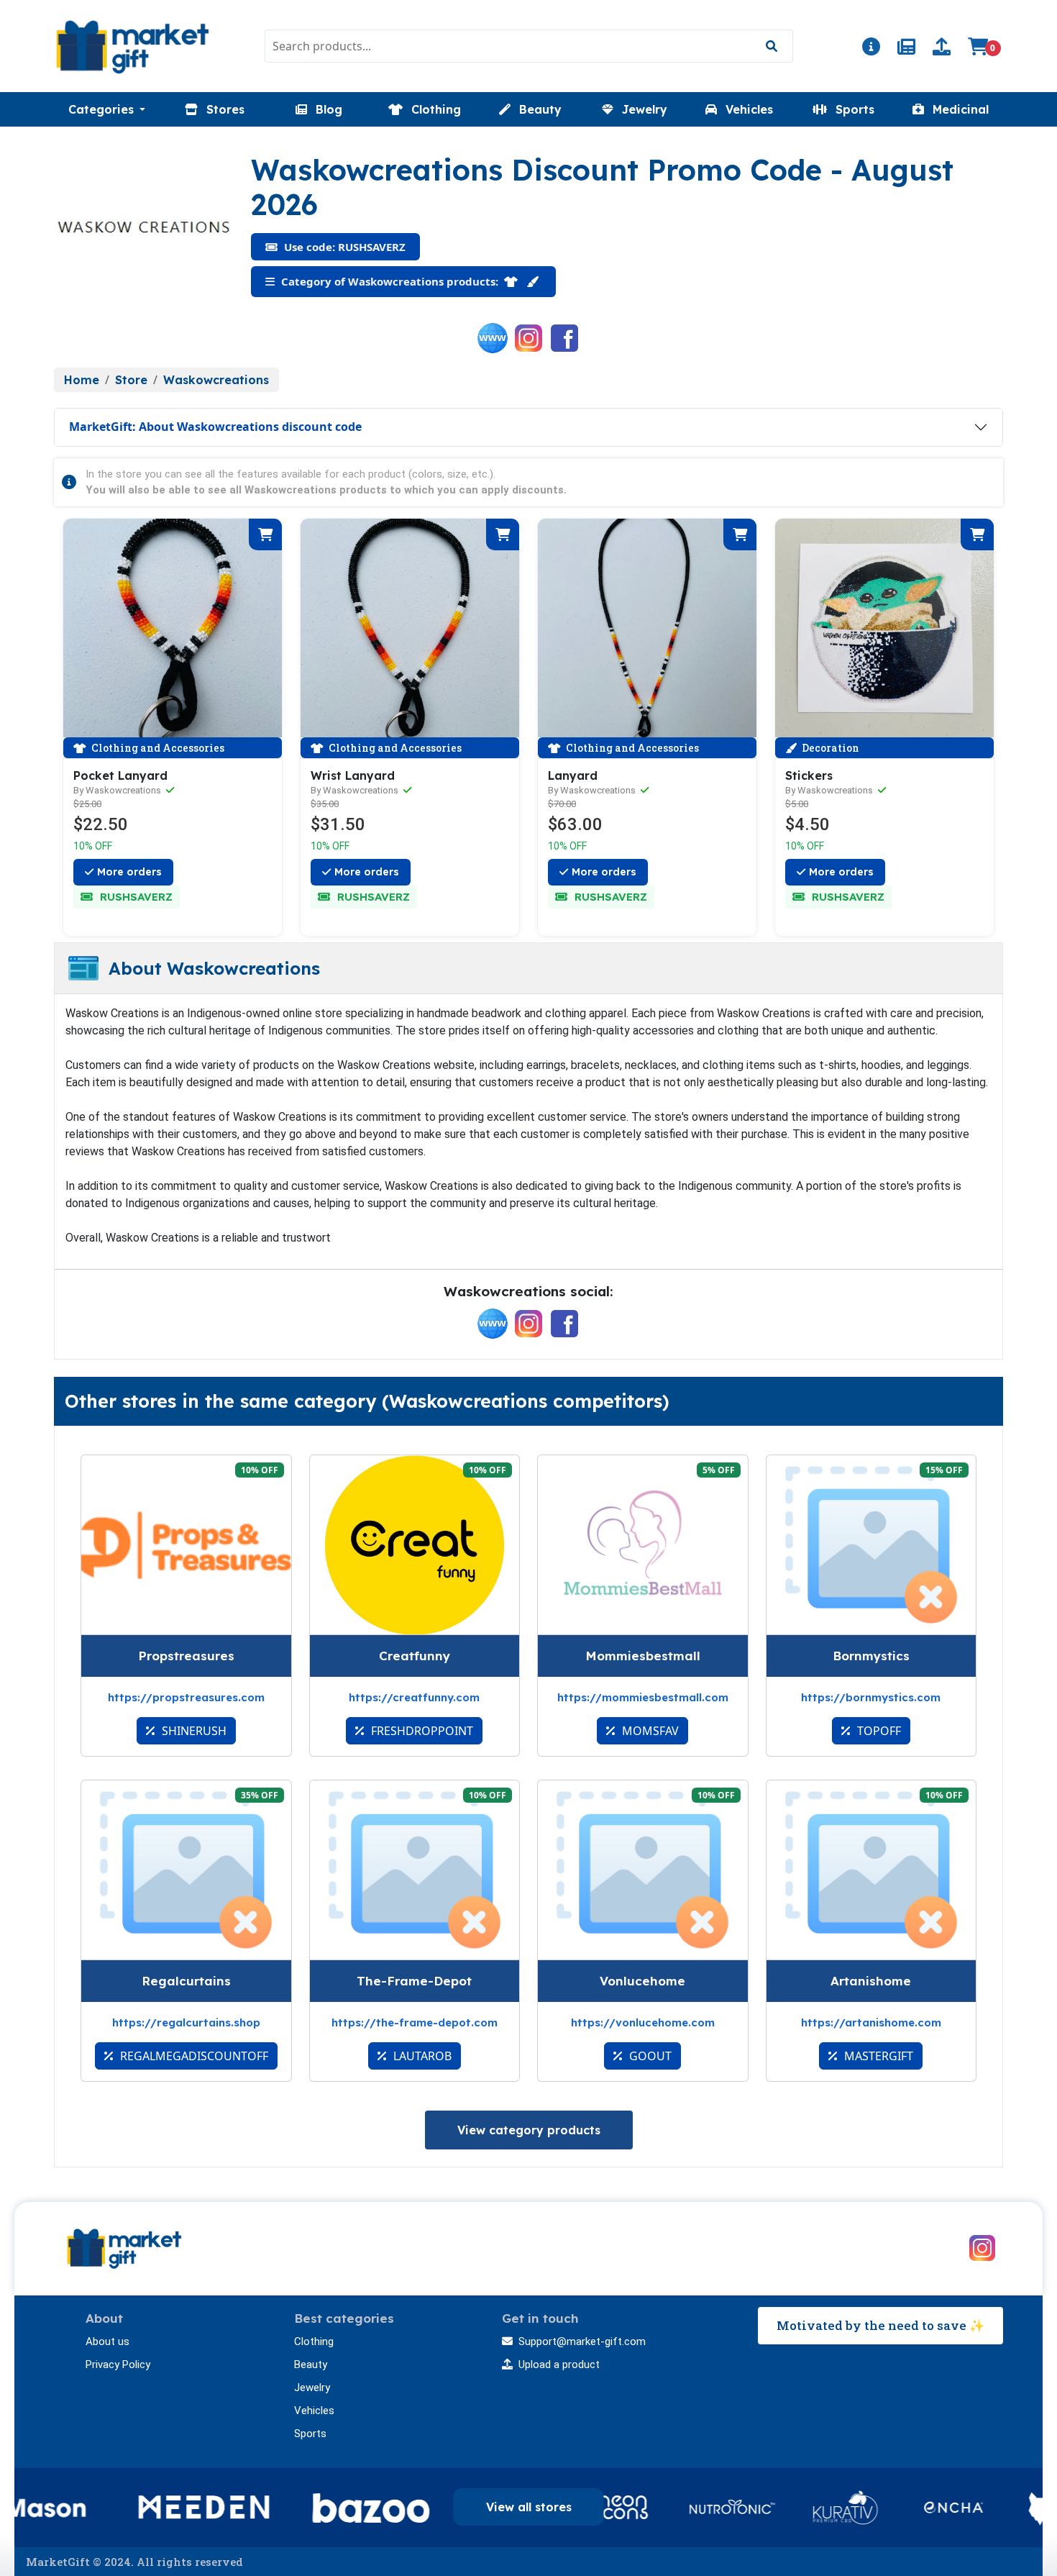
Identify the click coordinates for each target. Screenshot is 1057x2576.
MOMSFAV (649, 1731)
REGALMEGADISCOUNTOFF (193, 2056)
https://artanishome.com (871, 2022)
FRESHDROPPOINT (421, 1731)
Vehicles (314, 2411)
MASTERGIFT (877, 2056)
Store (131, 380)
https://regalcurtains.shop (186, 2022)
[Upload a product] (942, 49)
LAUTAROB (421, 2056)
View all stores (529, 2507)
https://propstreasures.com (186, 1697)
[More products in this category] (512, 281)
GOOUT (649, 2056)
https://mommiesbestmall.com (643, 1697)
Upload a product (559, 2365)
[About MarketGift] (871, 49)
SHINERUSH (193, 1731)
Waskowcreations (216, 380)
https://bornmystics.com (871, 1697)
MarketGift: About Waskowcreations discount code (215, 427)
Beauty (311, 2365)
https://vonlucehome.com (643, 2022)
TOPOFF (878, 1731)
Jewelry (312, 2388)
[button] (107, 109)
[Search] (771, 46)
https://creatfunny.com (414, 1697)
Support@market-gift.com (582, 2341)
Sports (310, 2434)
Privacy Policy (118, 2365)
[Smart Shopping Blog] (906, 49)
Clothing (314, 2341)
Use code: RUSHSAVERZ (343, 247)
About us (107, 2341)
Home (82, 380)
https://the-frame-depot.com (415, 2022)
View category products (529, 2130)
